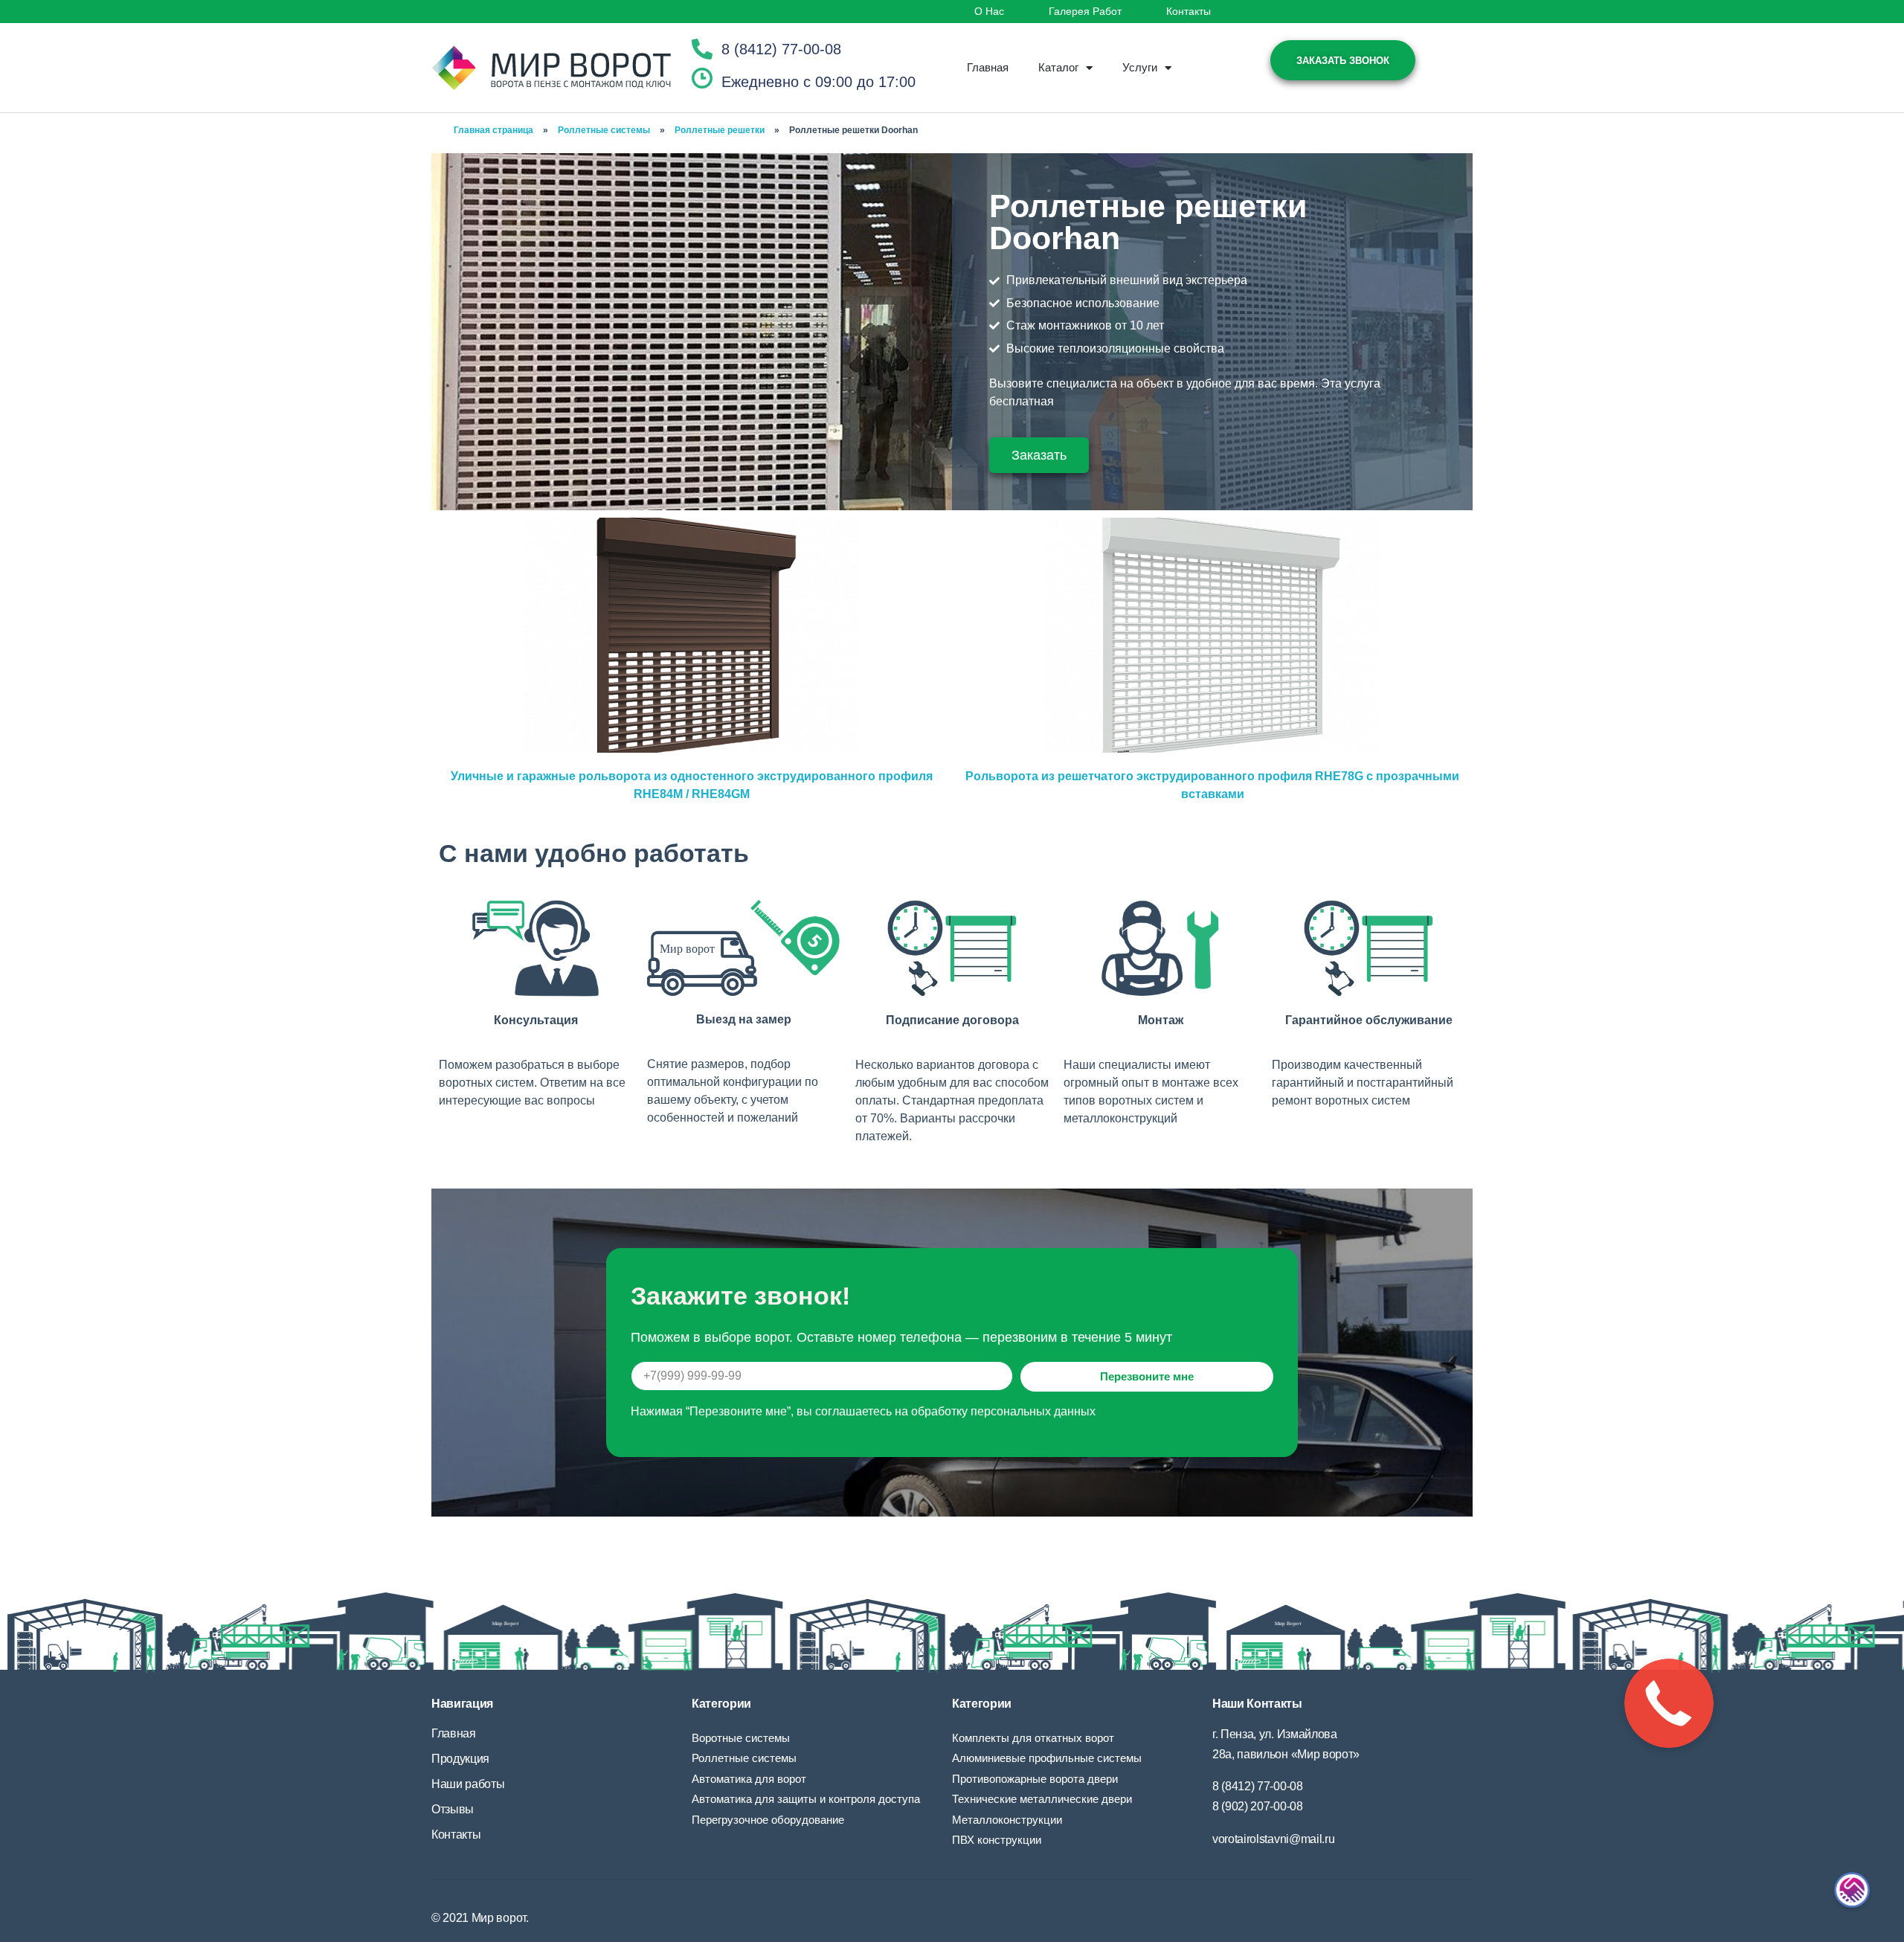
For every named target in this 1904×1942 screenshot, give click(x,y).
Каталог (1058, 67)
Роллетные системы (604, 130)
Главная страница (493, 130)
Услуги (1140, 67)
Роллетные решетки (720, 130)
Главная (988, 67)
